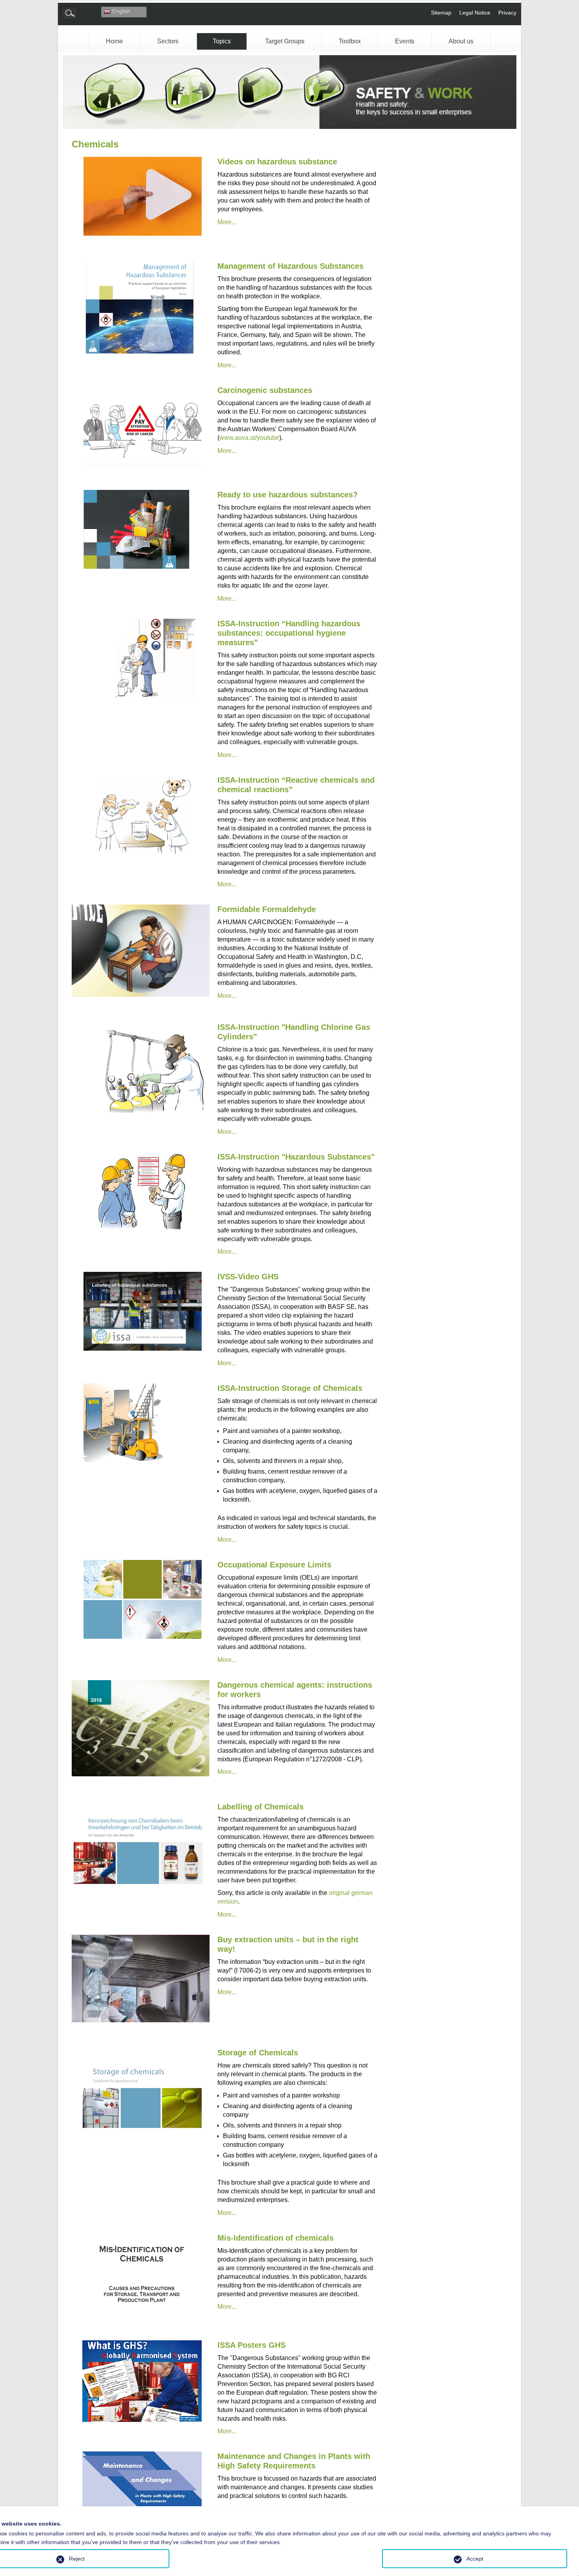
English (121, 11)
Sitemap (441, 13)
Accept (475, 2559)
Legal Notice (475, 13)
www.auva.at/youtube (249, 438)
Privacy (507, 13)
